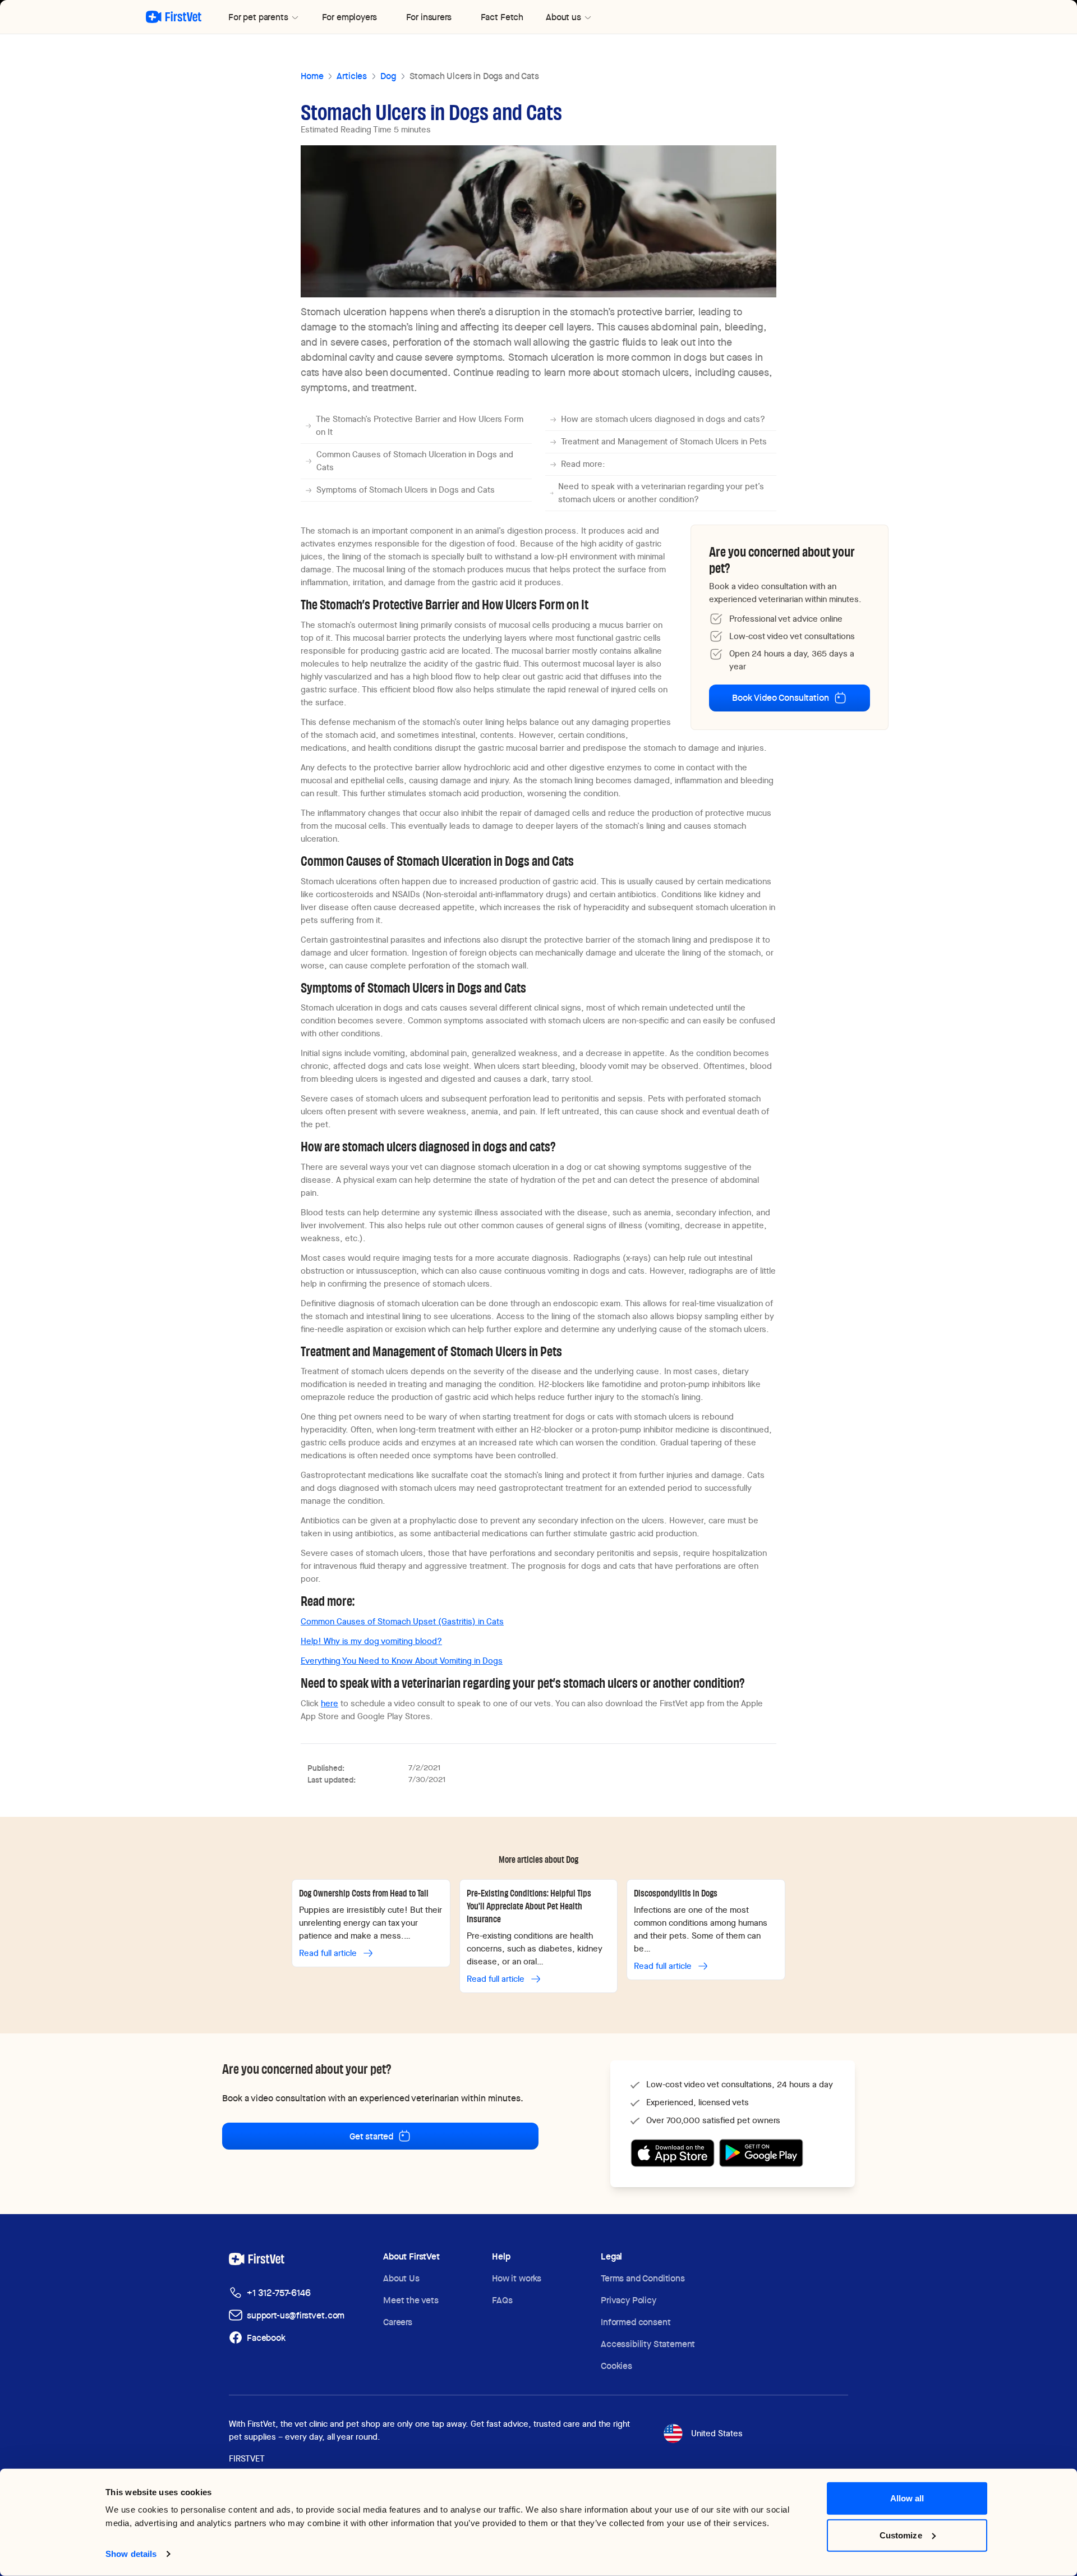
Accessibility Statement (648, 2344)
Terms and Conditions (643, 2278)
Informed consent (636, 2322)
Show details (131, 2554)
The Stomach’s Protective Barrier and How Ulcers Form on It (420, 426)
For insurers (429, 17)
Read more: (583, 464)
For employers (349, 17)
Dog (388, 76)
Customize (901, 2535)
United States (717, 2433)
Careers (398, 2322)
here (330, 1703)
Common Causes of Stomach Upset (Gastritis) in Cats (402, 1622)
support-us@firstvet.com (296, 2315)
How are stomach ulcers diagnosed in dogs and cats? (663, 419)
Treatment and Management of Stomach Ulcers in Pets (664, 442)
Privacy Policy (629, 2300)
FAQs (502, 2300)
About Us (401, 2278)
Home (312, 76)
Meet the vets (411, 2300)
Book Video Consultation (780, 698)
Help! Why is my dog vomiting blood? (371, 1641)
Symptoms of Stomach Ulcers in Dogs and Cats (406, 490)
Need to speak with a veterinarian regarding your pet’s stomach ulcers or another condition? (661, 493)
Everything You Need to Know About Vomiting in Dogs (402, 1661)
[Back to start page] (174, 17)
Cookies (616, 2366)
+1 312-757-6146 (279, 2293)
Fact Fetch (502, 17)
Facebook (266, 2338)
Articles (352, 76)
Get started (371, 2136)
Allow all (907, 2498)
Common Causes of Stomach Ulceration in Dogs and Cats (415, 461)
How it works (517, 2278)
